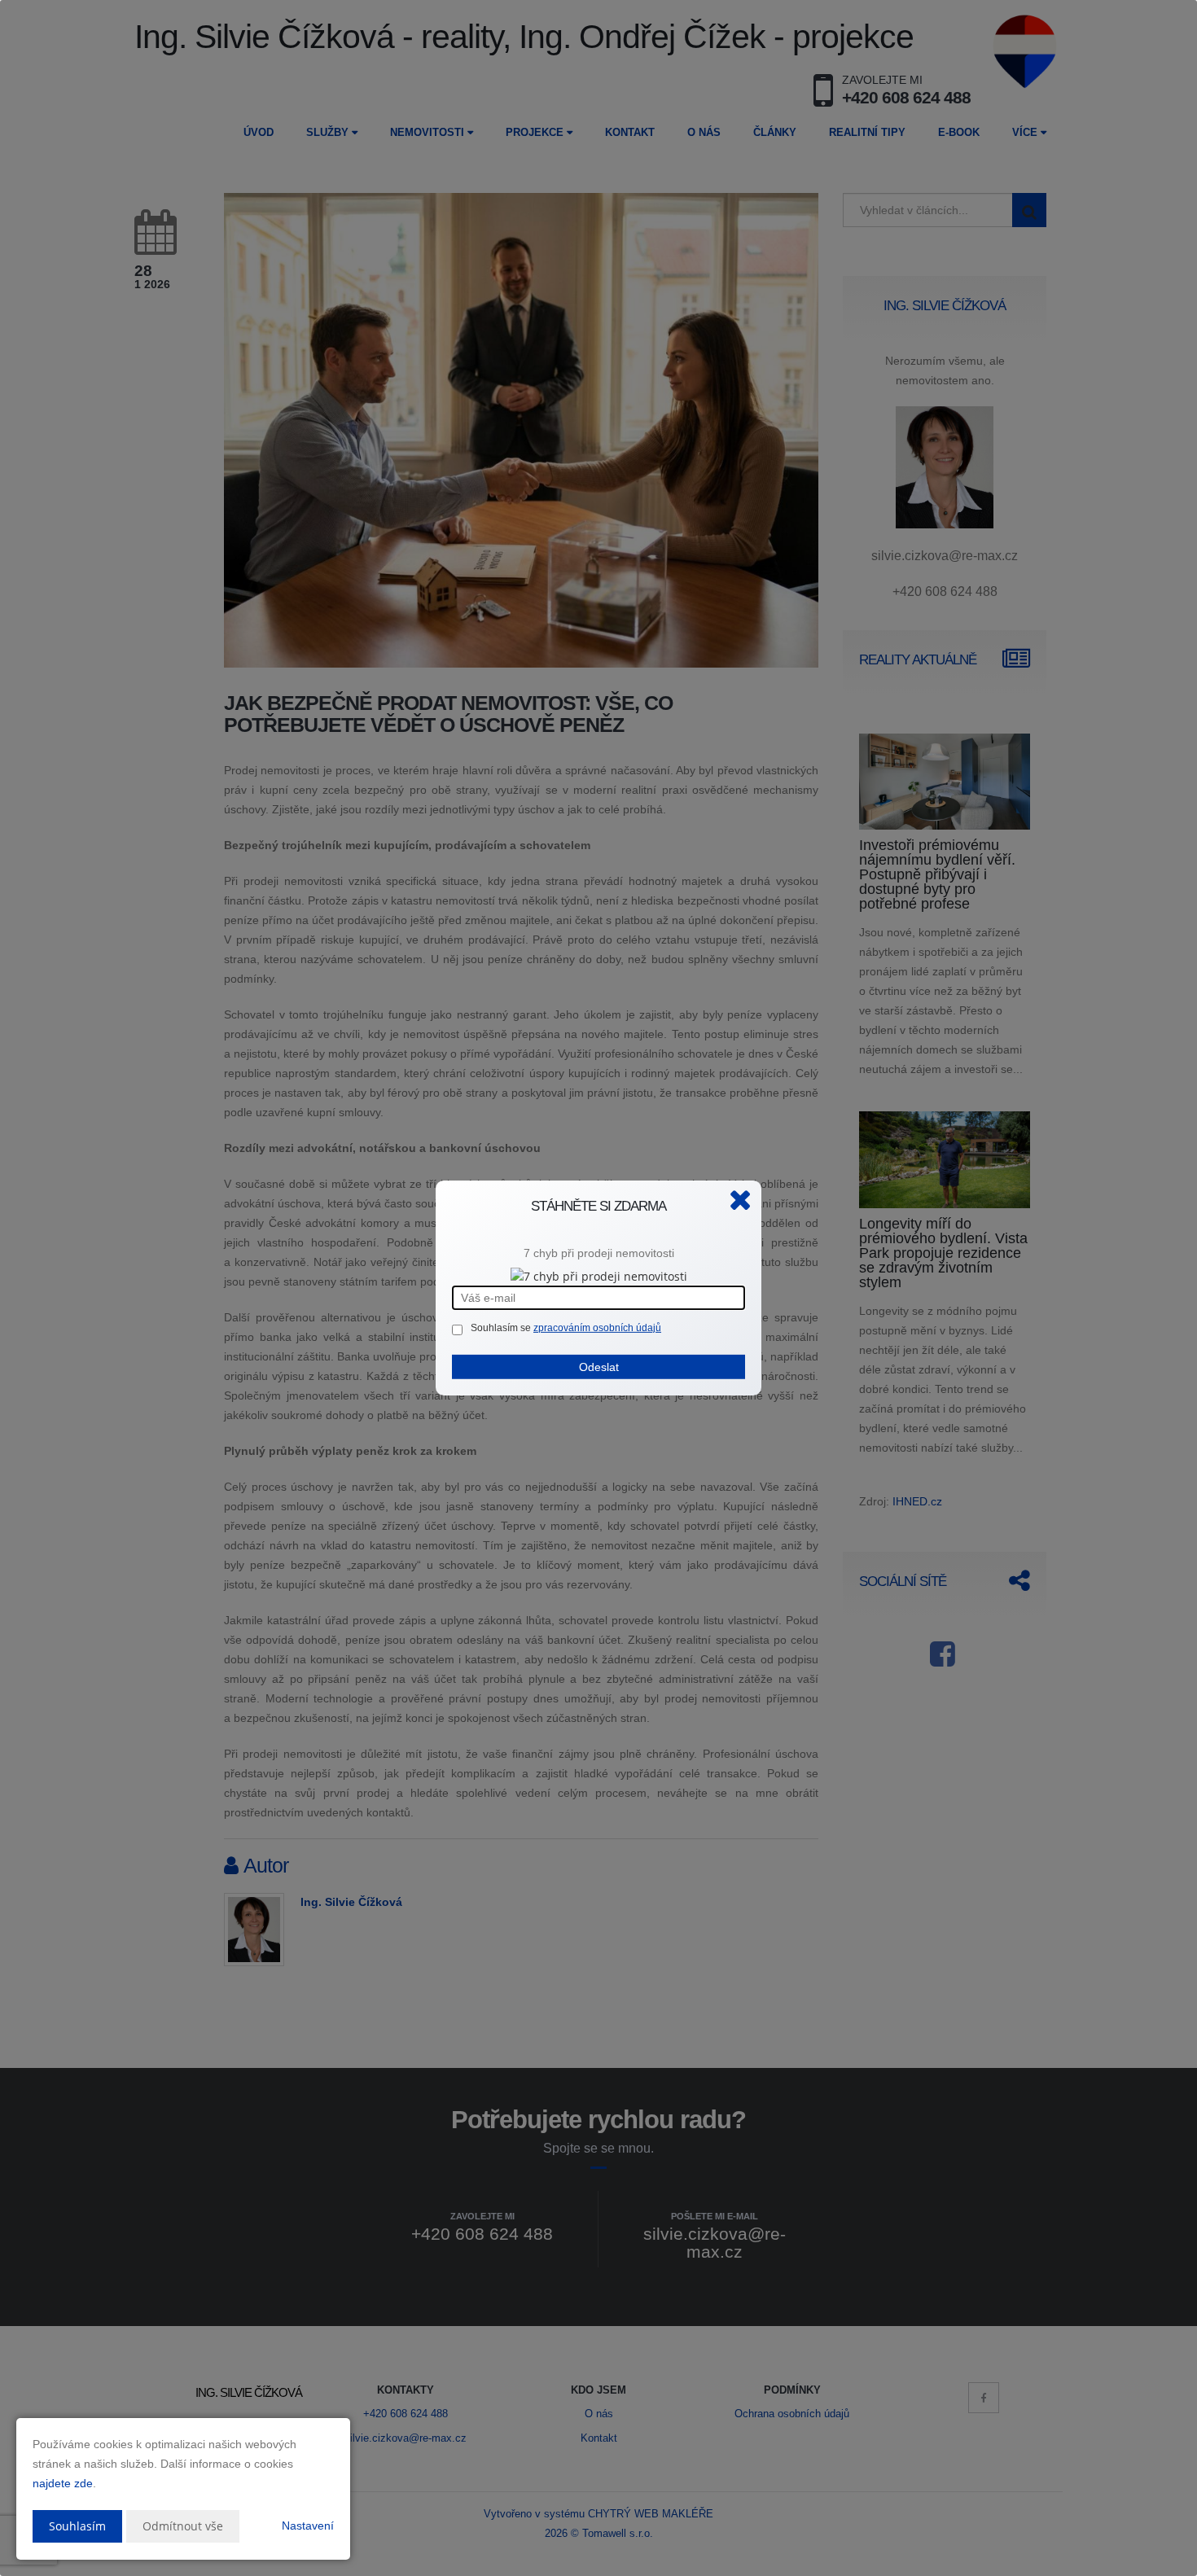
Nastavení (308, 2526)
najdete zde (63, 2483)
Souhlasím (77, 2526)
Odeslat (599, 1367)
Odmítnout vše (183, 2526)
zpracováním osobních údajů (597, 1328)
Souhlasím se (502, 1328)
